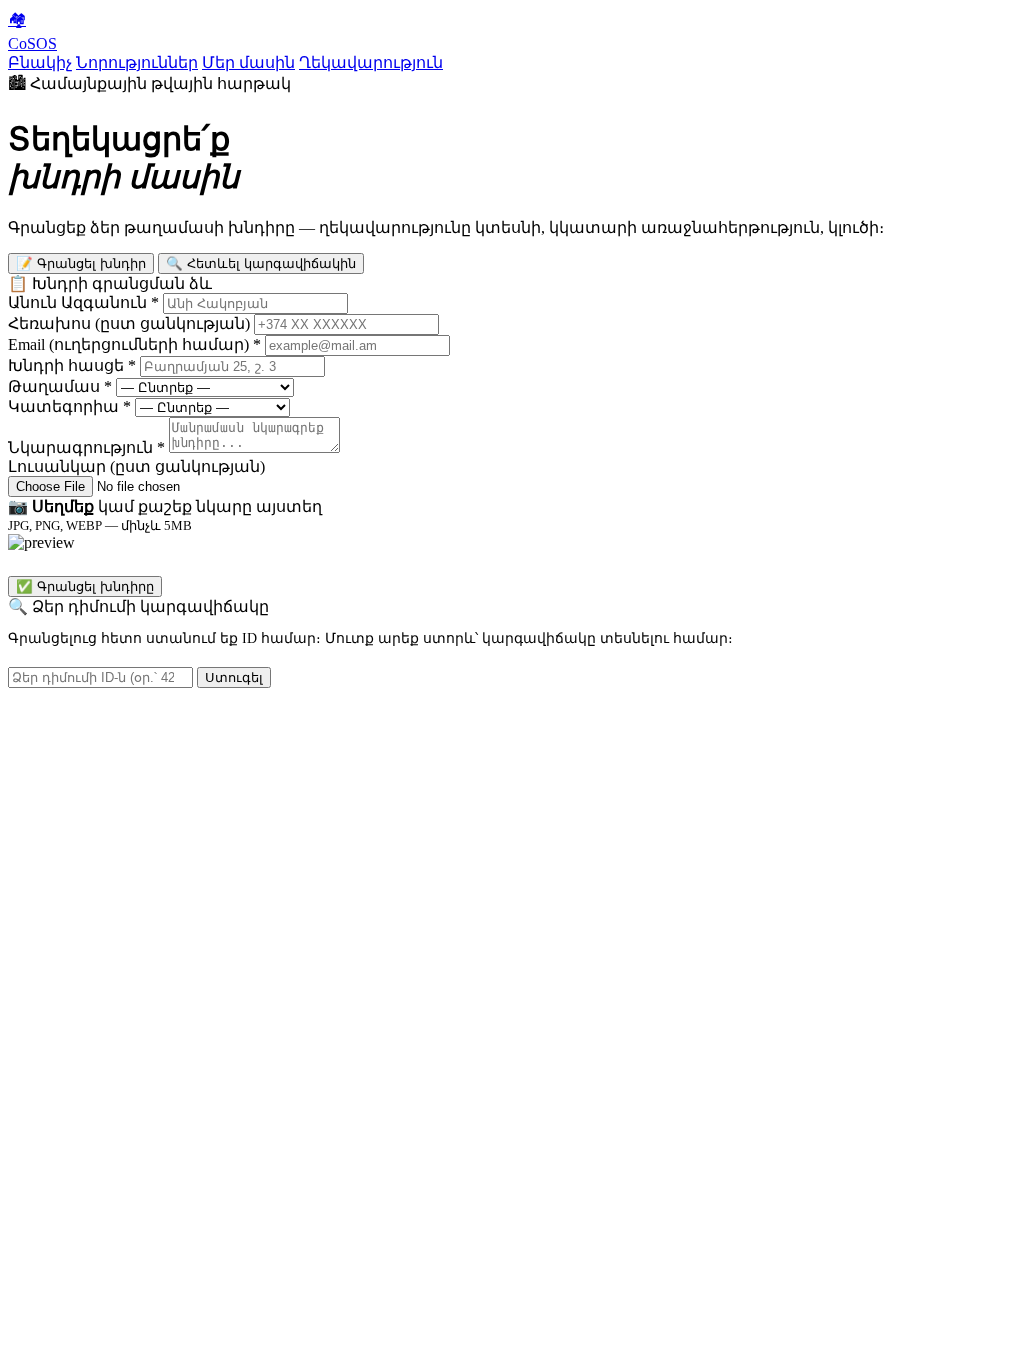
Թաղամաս (60, 386)
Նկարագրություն (86, 447)
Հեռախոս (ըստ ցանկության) (129, 323)
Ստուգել (234, 677)
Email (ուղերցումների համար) (134, 344)
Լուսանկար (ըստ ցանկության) (136, 466)
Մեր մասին (248, 62)
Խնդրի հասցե (72, 365)
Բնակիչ (40, 62)
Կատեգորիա (69, 406)
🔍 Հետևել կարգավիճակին (261, 263)
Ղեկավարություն (371, 62)
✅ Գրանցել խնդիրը (85, 586)
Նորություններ (137, 62)
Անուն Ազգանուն (83, 302)
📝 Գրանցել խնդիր (81, 263)
